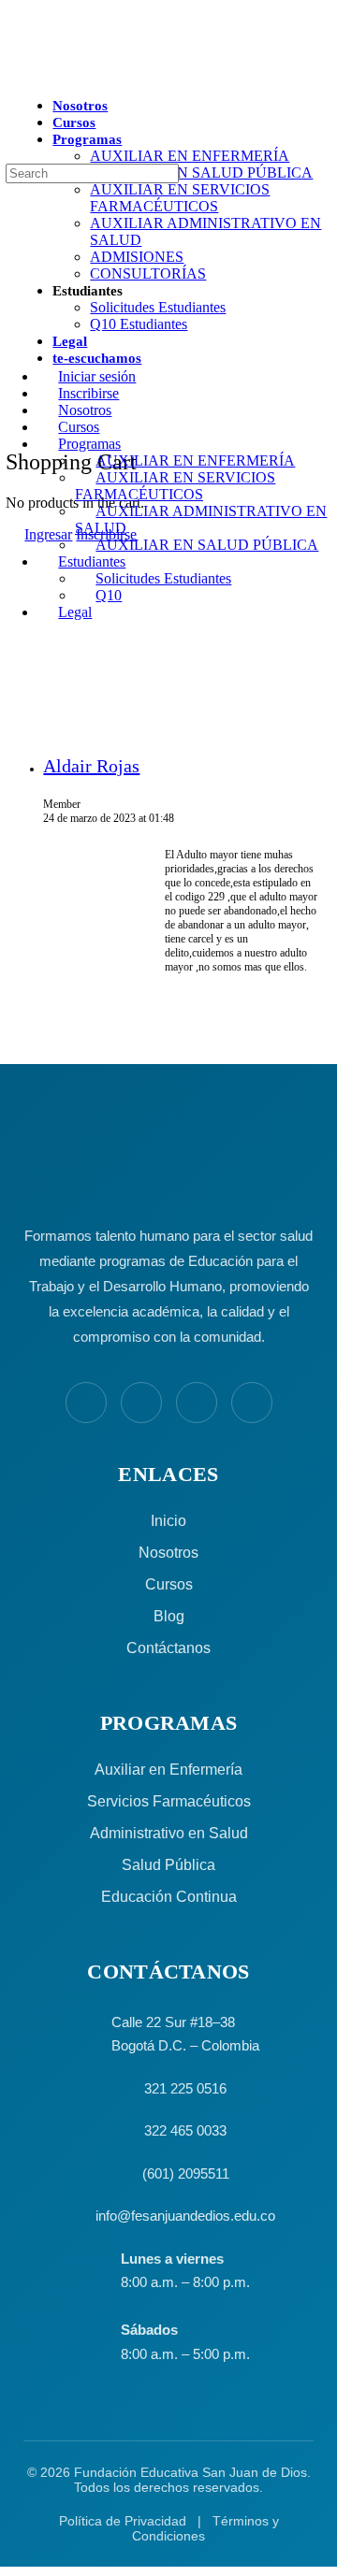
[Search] (10, 188)
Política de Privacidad (123, 2521)
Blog (169, 1616)
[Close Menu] (10, 345)
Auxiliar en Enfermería (168, 1770)
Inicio (168, 1521)
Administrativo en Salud (169, 1833)
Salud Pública (168, 1865)
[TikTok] (252, 1403)
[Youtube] (197, 1403)
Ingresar (48, 534)
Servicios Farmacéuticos (169, 1801)
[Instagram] (141, 1403)
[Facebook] (86, 1403)
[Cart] (16, 421)
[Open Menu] (10, 106)
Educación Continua (169, 1897)
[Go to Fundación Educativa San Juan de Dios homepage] (168, 50)
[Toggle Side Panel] (16, 8)
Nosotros (168, 1553)
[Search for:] (92, 173)
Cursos (169, 1584)
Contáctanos (168, 1648)
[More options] (16, 389)
